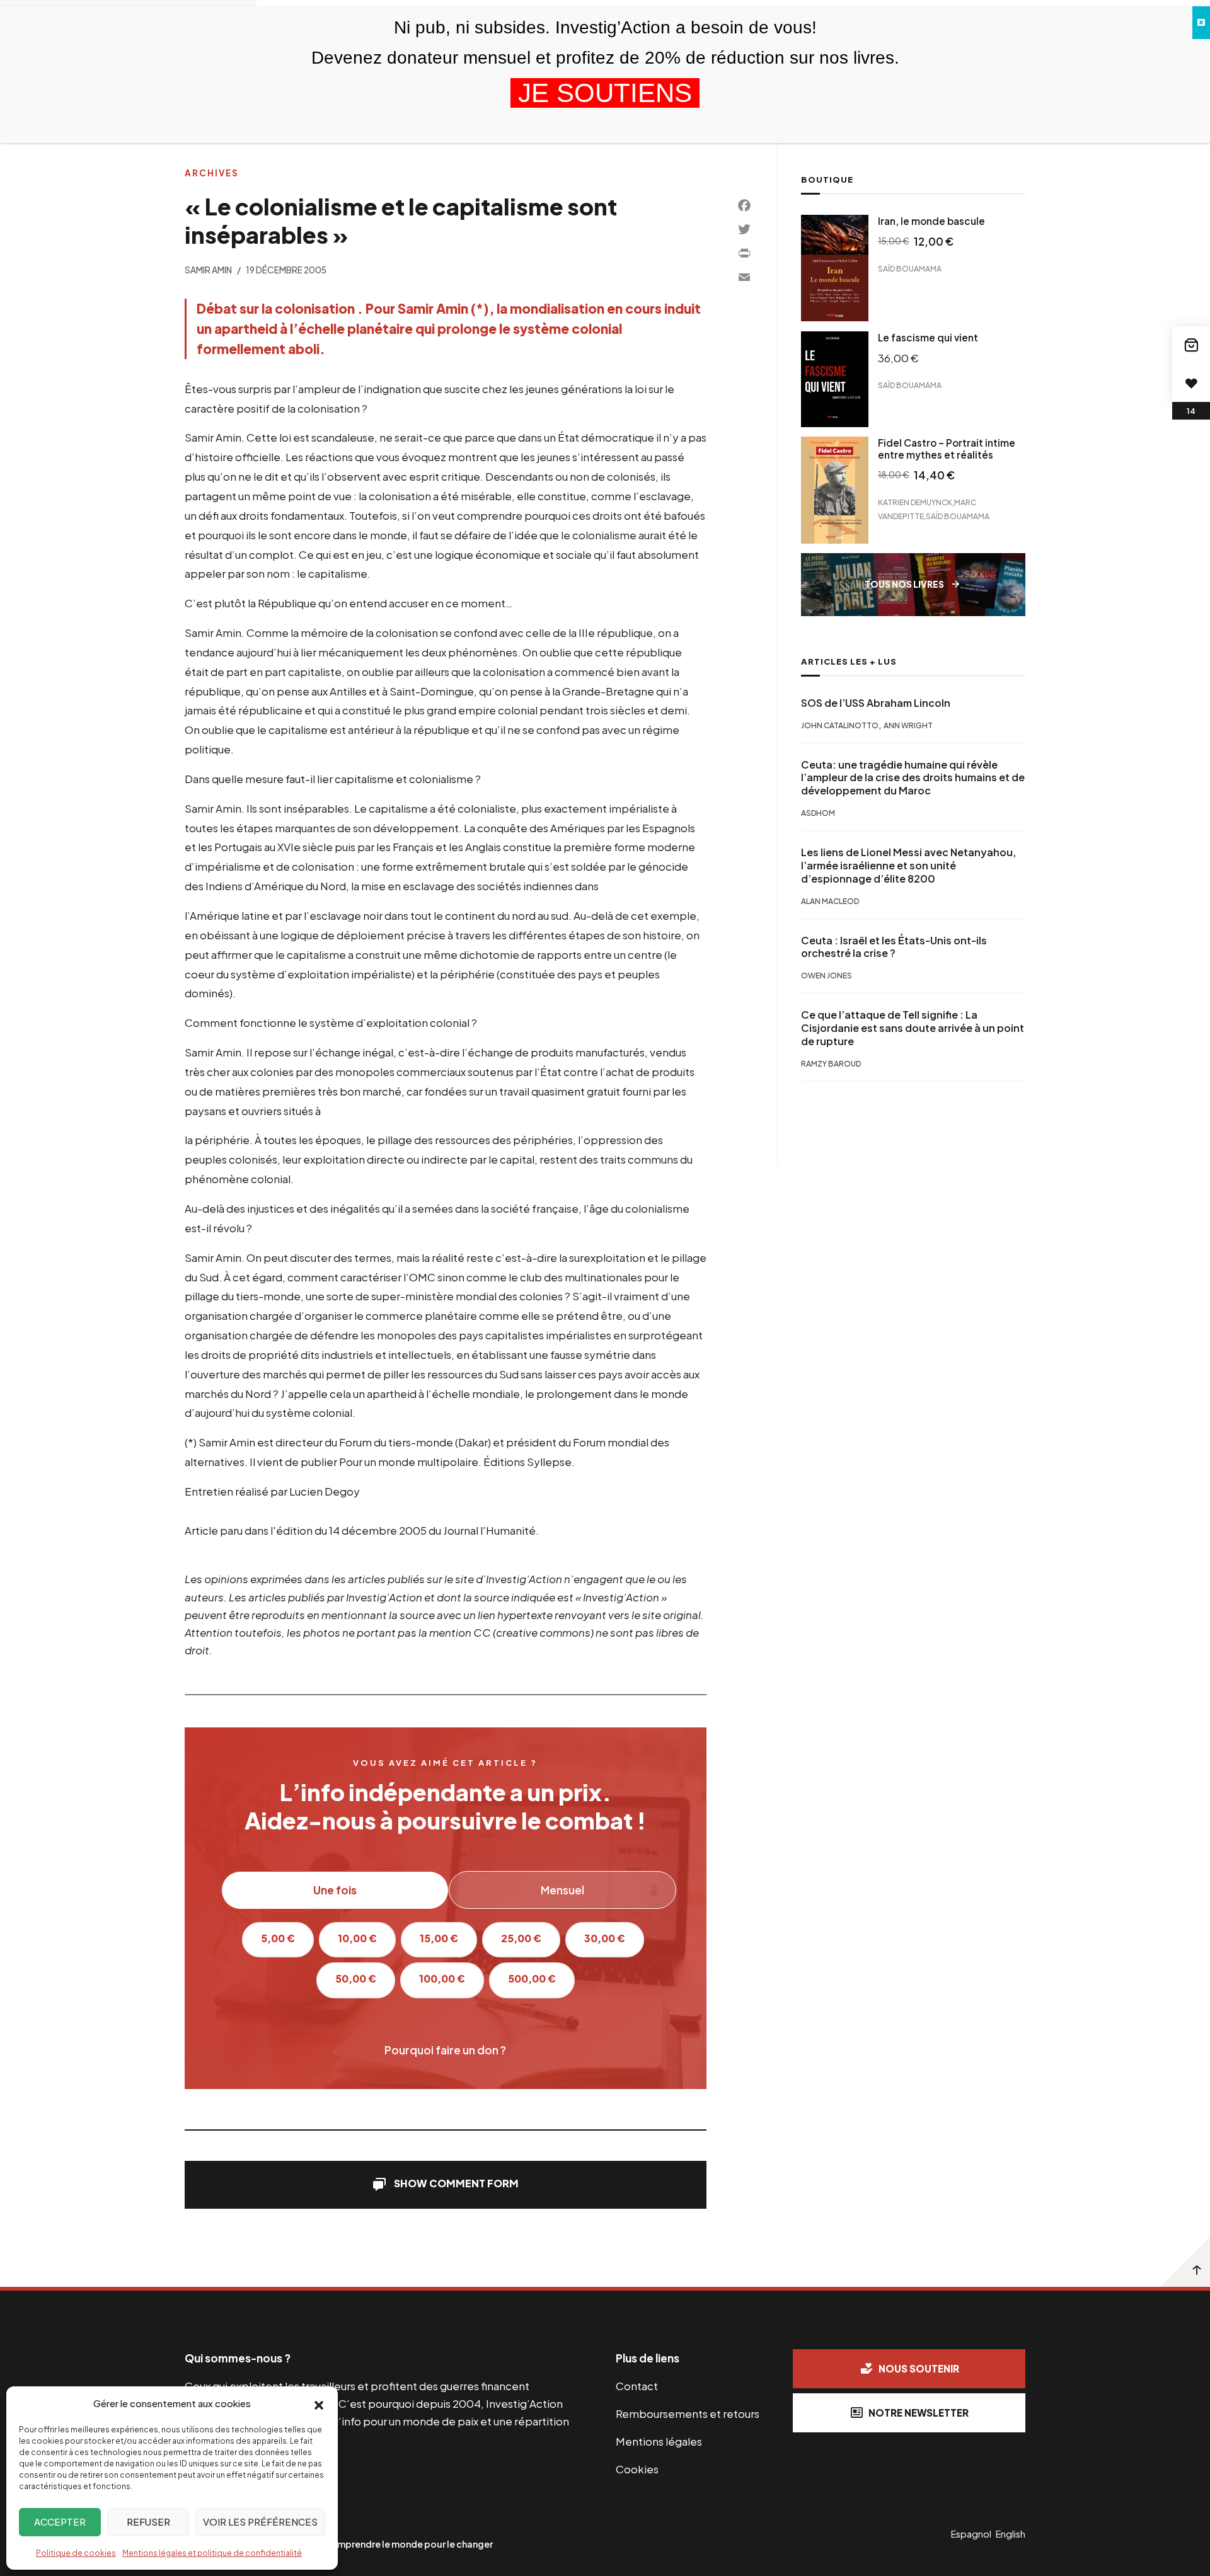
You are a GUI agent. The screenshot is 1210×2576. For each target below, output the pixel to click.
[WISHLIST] (1191, 383)
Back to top (1185, 2262)
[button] (319, 2404)
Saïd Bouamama (910, 269)
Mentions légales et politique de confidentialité (212, 2553)
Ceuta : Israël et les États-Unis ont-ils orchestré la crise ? (894, 947)
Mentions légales (659, 2441)
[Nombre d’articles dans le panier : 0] (1191, 345)
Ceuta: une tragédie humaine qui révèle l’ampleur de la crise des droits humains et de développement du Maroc (913, 778)
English (1011, 2534)
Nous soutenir (919, 2368)
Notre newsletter (919, 2413)
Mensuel (562, 1890)
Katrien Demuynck (915, 502)
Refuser (148, 2522)
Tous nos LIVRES (904, 584)
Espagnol (971, 2534)
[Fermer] (1201, 23)
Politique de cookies (76, 2553)
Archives (212, 173)
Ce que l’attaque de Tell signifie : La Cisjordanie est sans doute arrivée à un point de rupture (913, 1029)
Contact (637, 2386)
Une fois (335, 1890)
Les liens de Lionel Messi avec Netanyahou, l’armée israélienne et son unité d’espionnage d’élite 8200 (908, 866)
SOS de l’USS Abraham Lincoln (876, 703)
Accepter (60, 2522)
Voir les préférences (260, 2522)
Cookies (637, 2469)
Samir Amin (208, 270)
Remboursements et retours (688, 2413)
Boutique (827, 180)
